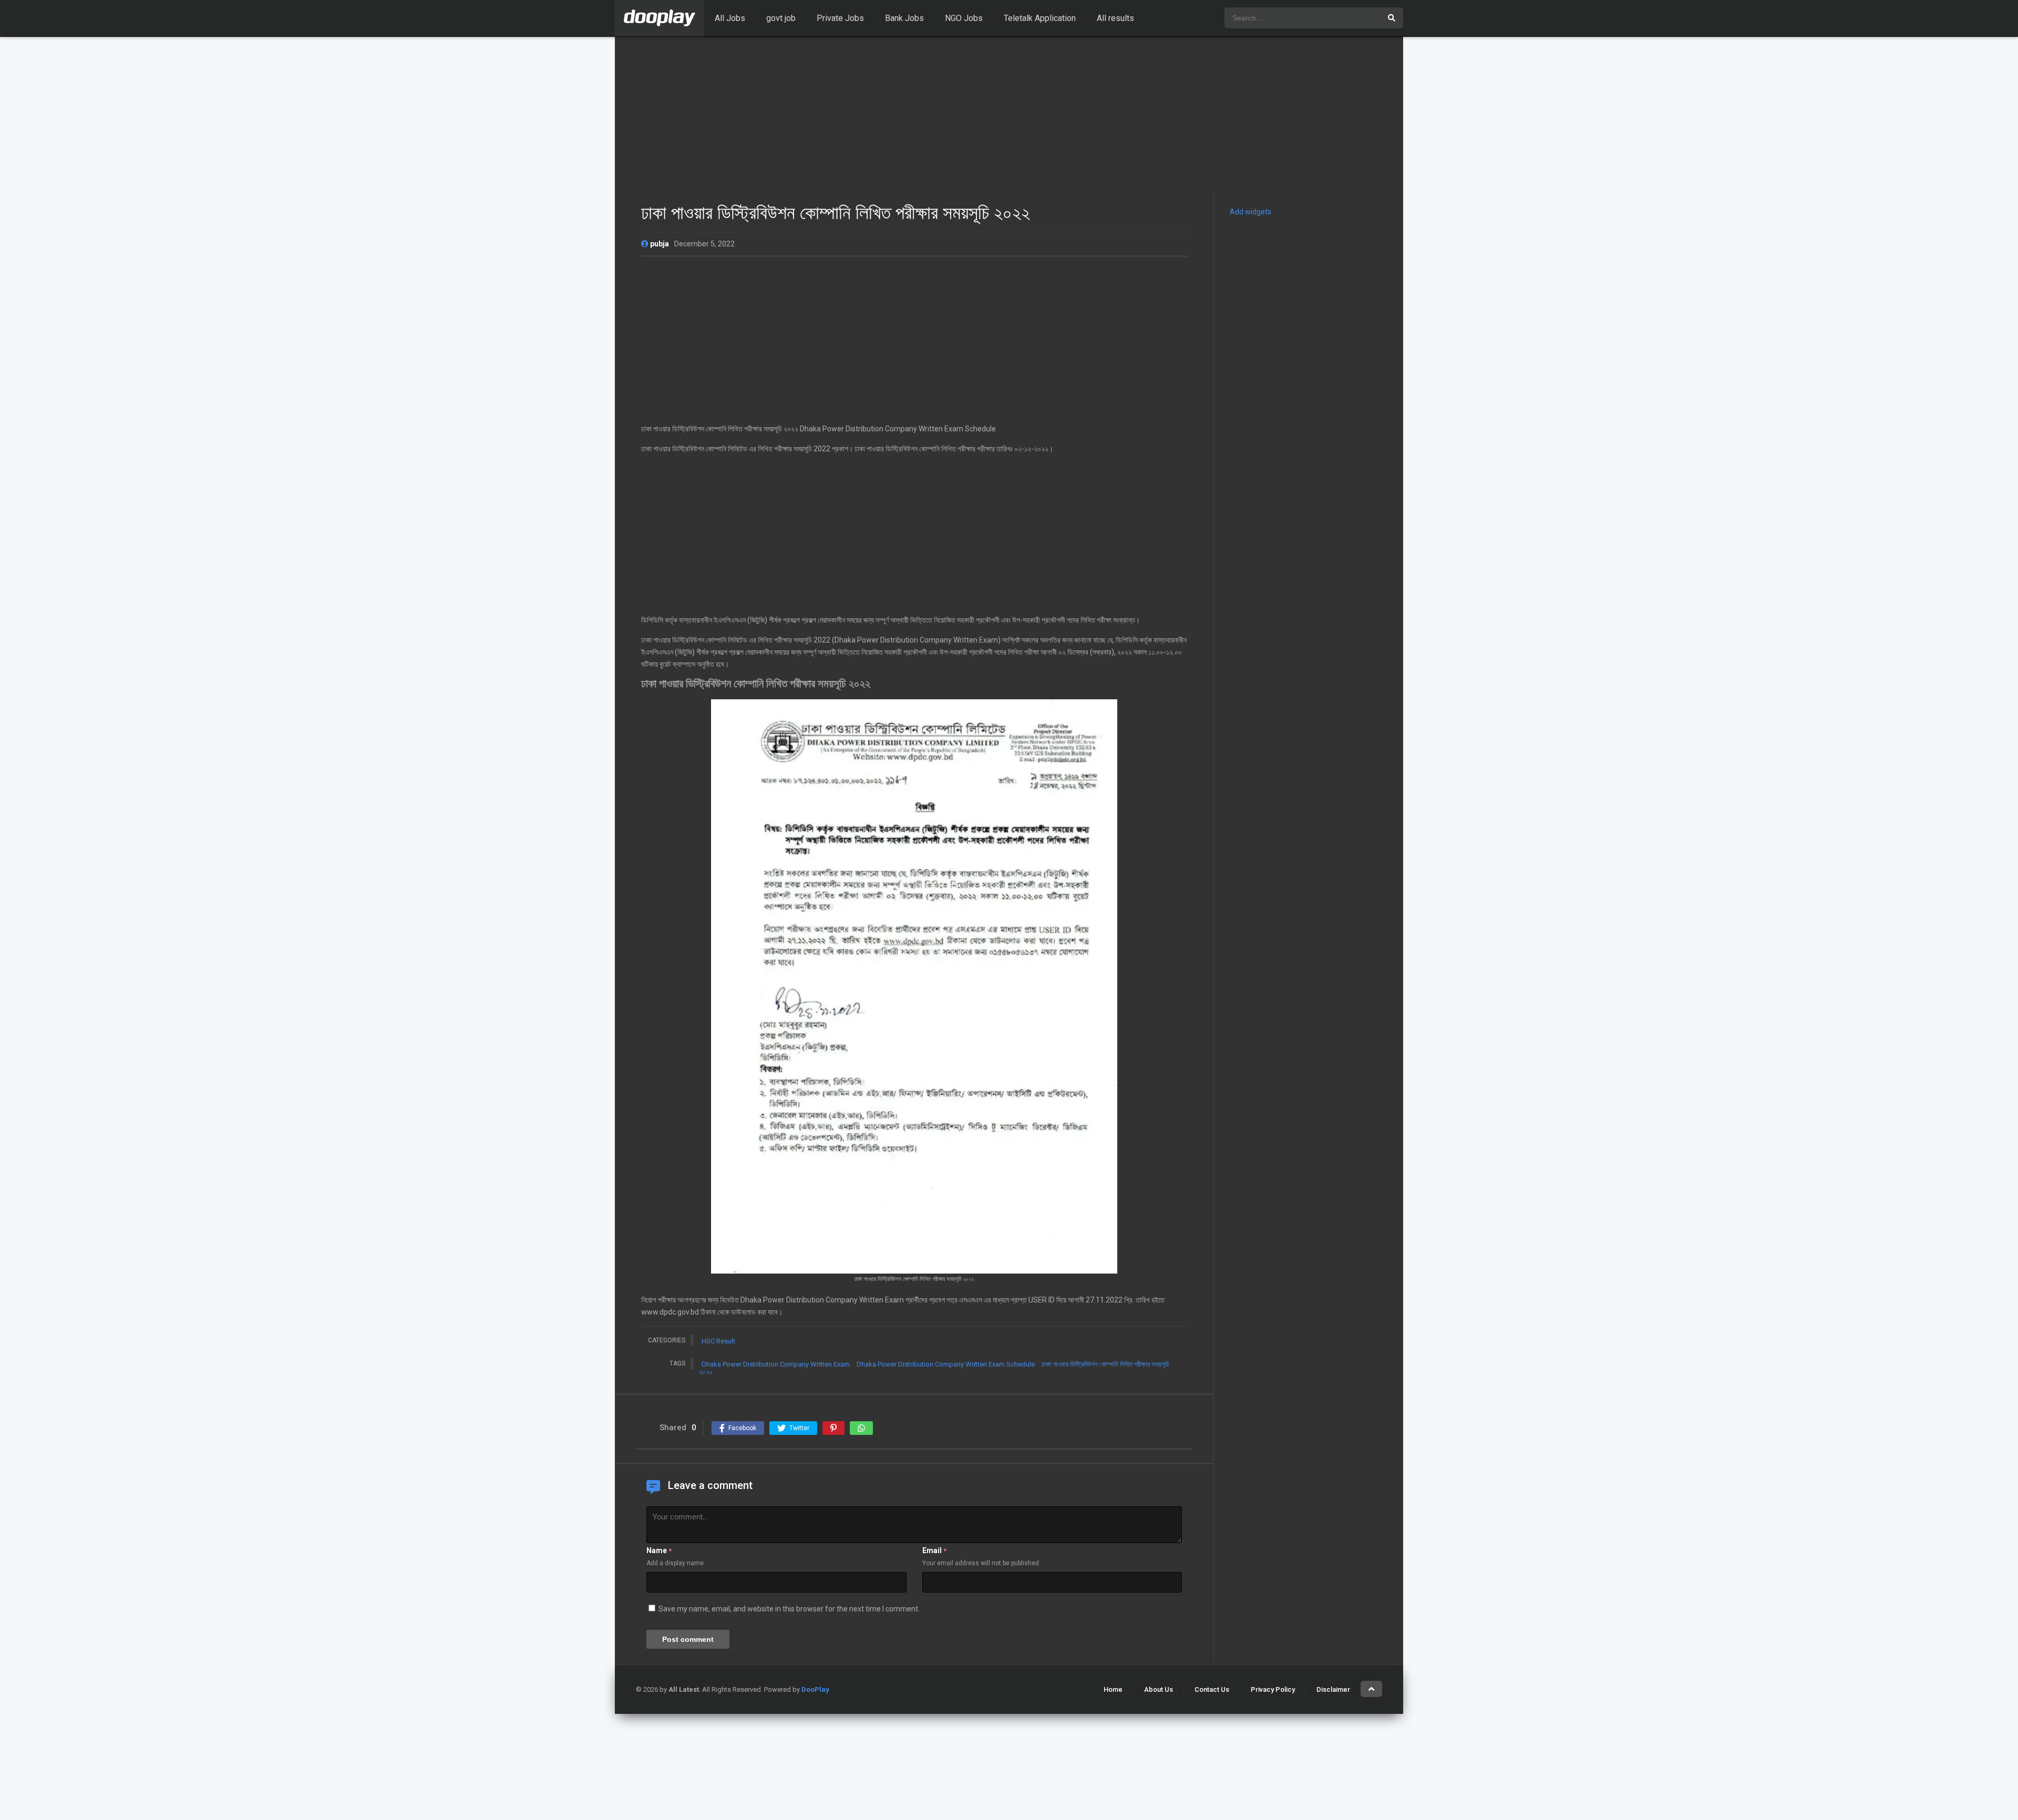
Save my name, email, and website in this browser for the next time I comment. (789, 1609)
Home (1113, 1689)
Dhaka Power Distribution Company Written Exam (776, 1364)
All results (1115, 18)
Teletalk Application (1040, 18)
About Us (1159, 1689)
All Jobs (730, 18)
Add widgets (1250, 212)
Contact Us (1212, 1689)
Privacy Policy (1273, 1689)
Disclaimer (1333, 1689)
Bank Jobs (904, 18)
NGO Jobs (964, 18)
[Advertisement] (1009, 115)
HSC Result (718, 1341)
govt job (781, 18)
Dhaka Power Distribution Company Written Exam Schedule (946, 1364)
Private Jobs (840, 18)
